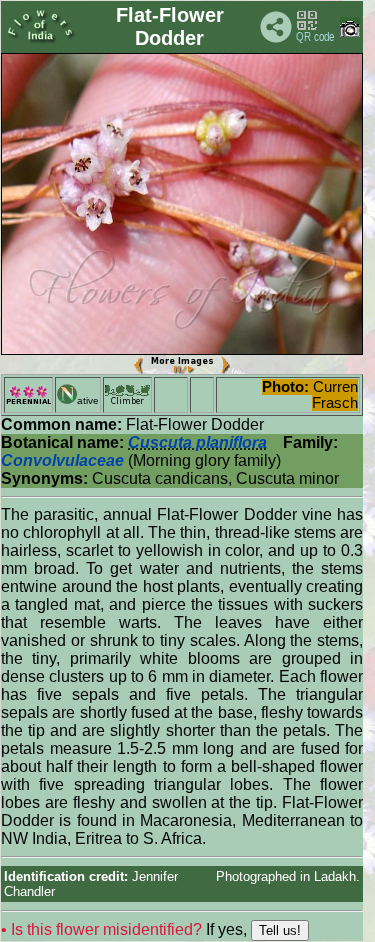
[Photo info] (350, 32)
